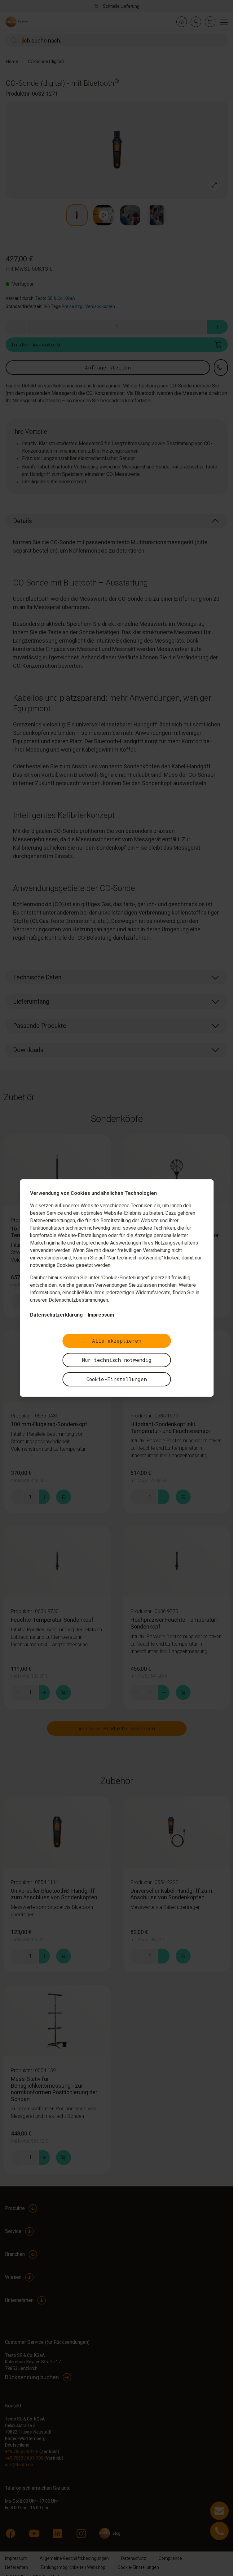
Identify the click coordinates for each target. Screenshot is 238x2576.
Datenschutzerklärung (56, 1315)
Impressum (101, 1315)
